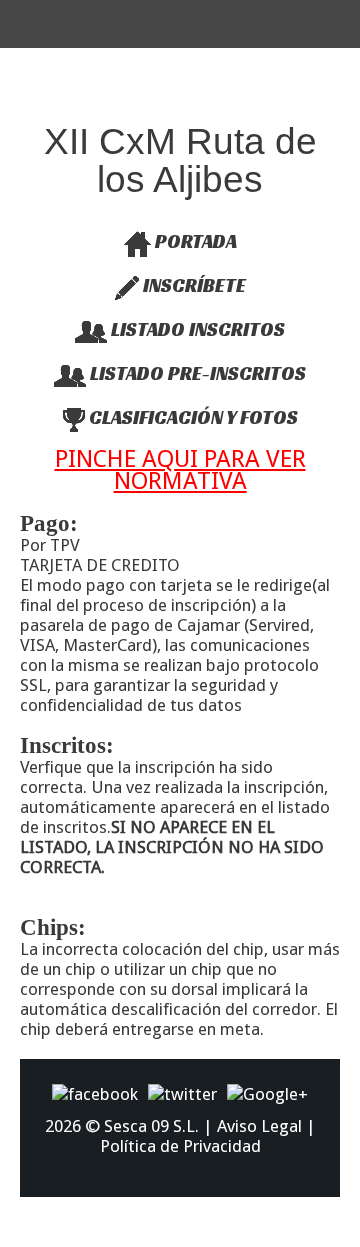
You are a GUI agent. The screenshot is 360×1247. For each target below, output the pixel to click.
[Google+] (267, 1093)
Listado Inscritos (196, 329)
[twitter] (182, 1093)
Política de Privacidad (180, 1146)
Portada (194, 241)
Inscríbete (192, 285)
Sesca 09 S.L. (151, 1126)
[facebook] (95, 1093)
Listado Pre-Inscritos (196, 373)
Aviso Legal (259, 1126)
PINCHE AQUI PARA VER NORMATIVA (180, 470)
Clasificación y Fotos (191, 417)
